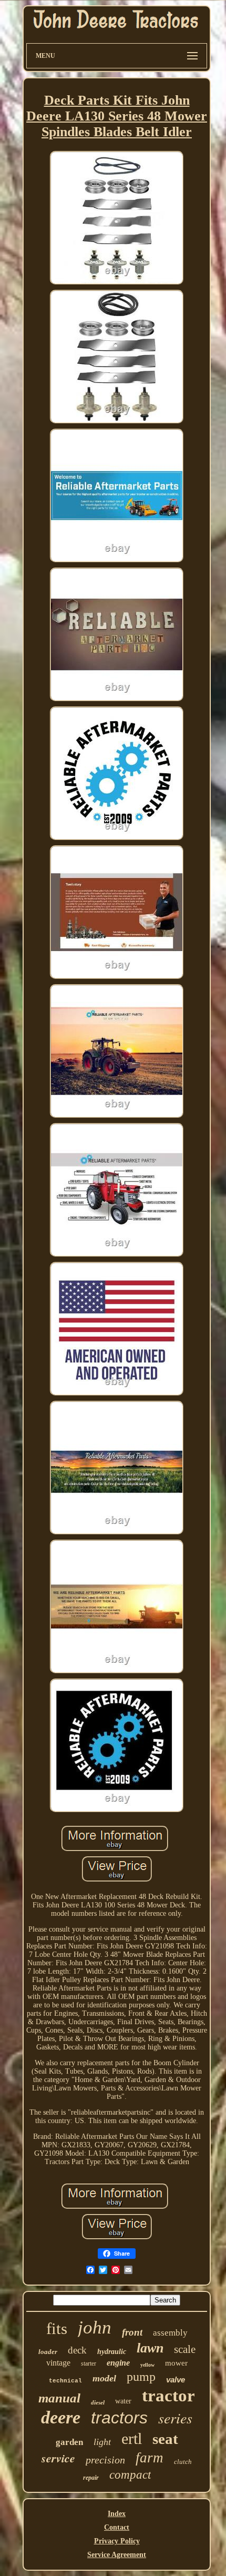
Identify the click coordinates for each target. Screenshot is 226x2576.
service (58, 2458)
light (102, 2442)
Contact (117, 2527)
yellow (147, 2365)
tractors (119, 2418)
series (175, 2418)
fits (57, 2328)
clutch (183, 2462)
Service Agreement (117, 2555)
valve (176, 2380)
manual (59, 2398)
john (95, 2327)
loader (48, 2352)
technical (65, 2381)
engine (118, 2363)
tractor (168, 2396)
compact (130, 2475)
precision (105, 2460)
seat (165, 2439)
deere (61, 2417)
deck (77, 2350)
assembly (170, 2333)
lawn (150, 2348)
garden (69, 2442)
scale (185, 2349)
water (123, 2401)
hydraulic (112, 2352)
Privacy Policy (117, 2541)
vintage (58, 2363)
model (104, 2378)
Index (117, 2514)
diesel (98, 2402)
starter (89, 2363)
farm (150, 2458)
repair (91, 2478)
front (132, 2332)
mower (176, 2363)
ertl (132, 2438)
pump (141, 2377)
